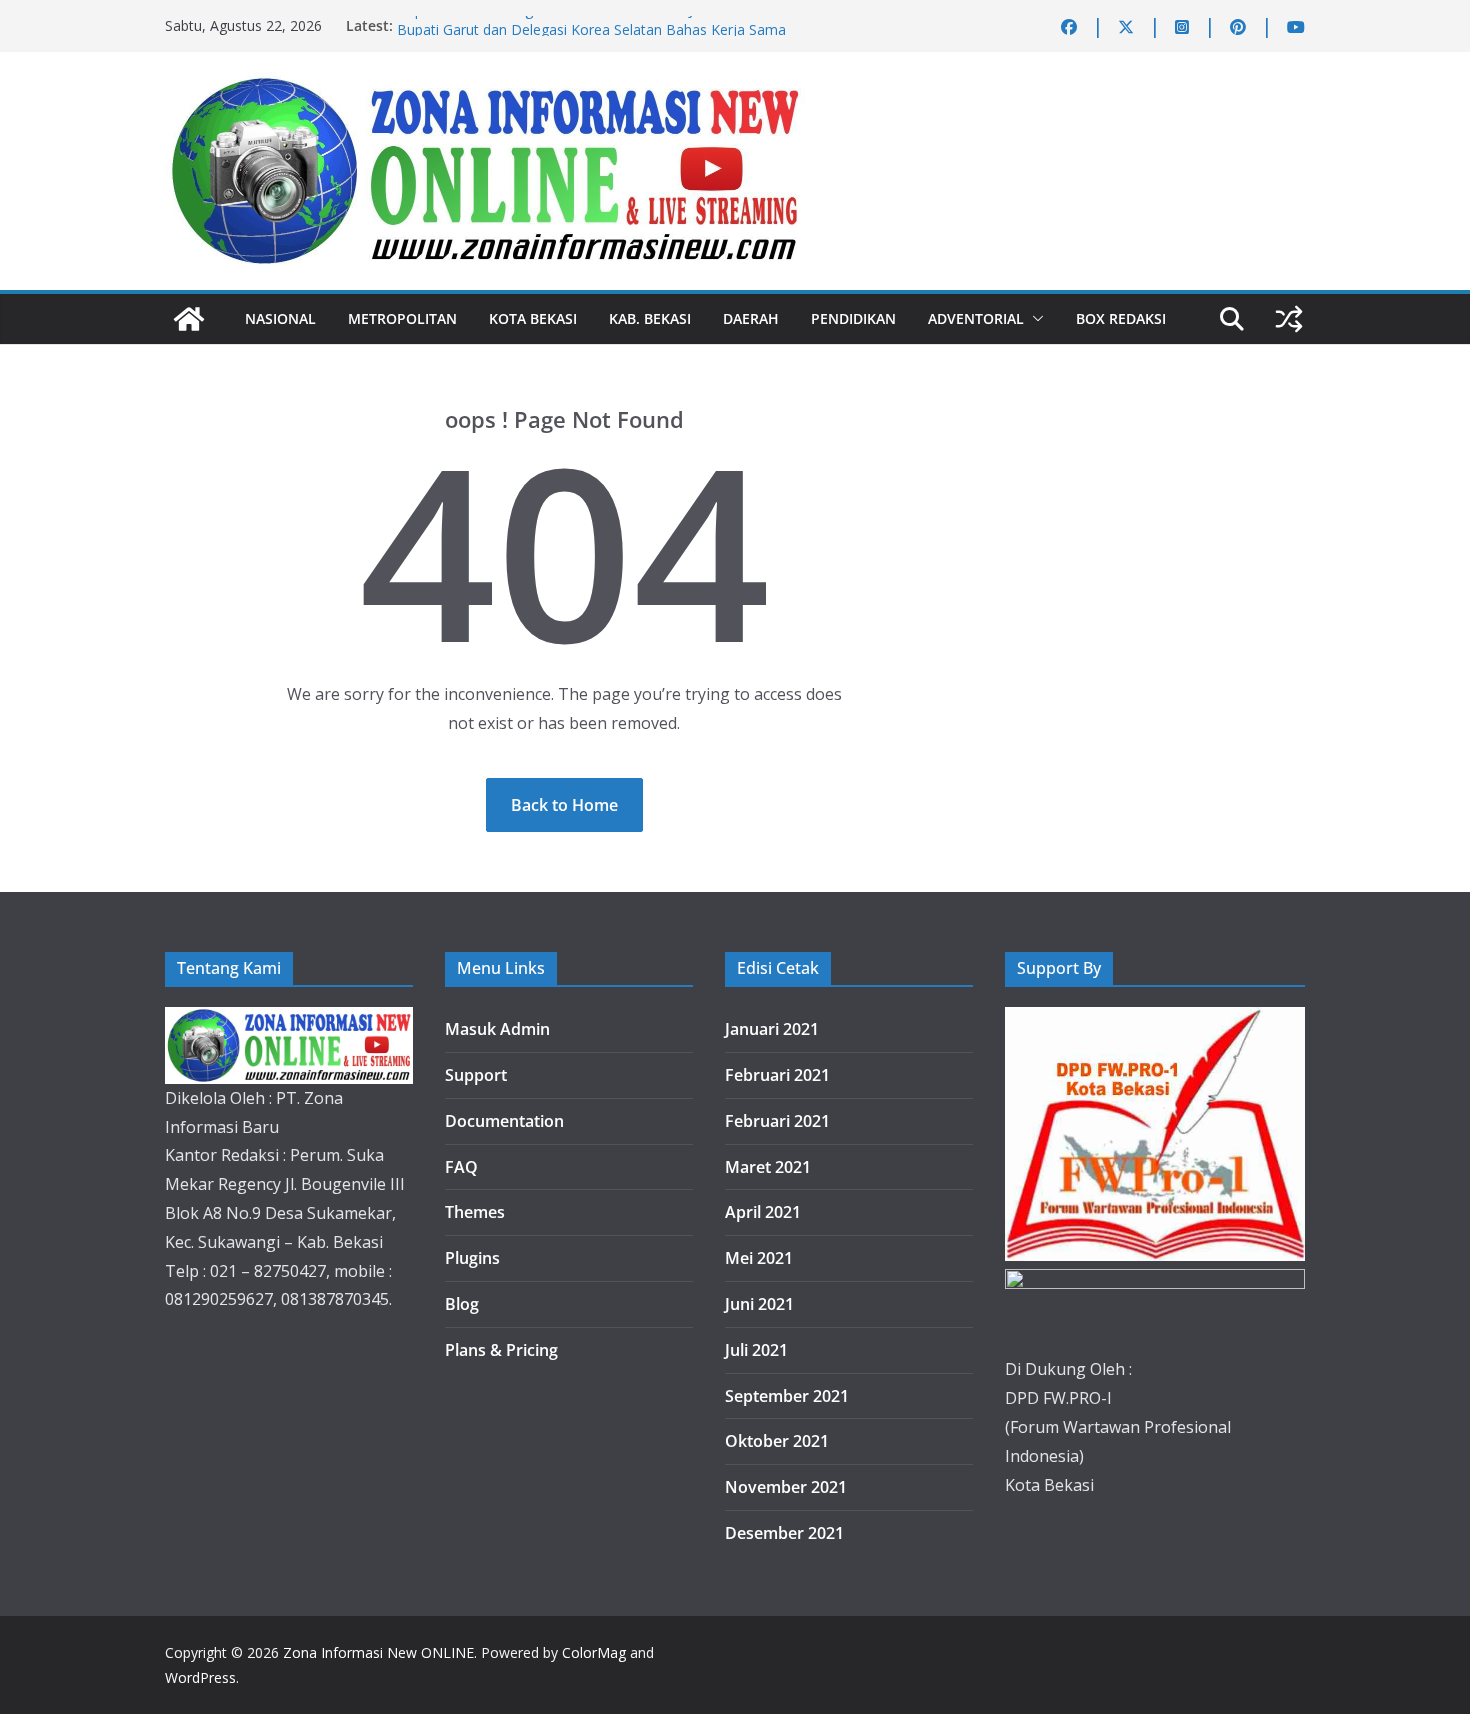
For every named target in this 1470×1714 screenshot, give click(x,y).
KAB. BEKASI (650, 318)
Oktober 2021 (777, 1441)
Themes (475, 1212)
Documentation (504, 1121)
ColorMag (594, 1652)
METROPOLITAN (402, 318)
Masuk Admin (497, 1029)
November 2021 (786, 1487)
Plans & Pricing (501, 1350)
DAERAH (751, 318)
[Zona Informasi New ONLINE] (189, 319)
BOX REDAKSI (1121, 318)
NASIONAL (280, 318)
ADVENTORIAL (976, 318)
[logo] (289, 1021)
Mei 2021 (759, 1258)
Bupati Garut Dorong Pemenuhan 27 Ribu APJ (545, 24)
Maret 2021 (768, 1167)
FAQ (461, 1167)
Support (476, 1075)
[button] (1034, 319)
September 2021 (787, 1396)
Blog (462, 1304)
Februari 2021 (777, 1075)
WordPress (200, 1677)
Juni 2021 (759, 1304)
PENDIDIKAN (853, 318)
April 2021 (763, 1212)
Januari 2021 (772, 1029)
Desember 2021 (784, 1533)
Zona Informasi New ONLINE (378, 1652)
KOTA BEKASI (533, 318)
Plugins (472, 1258)
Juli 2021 (756, 1350)
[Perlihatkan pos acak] (1289, 319)
